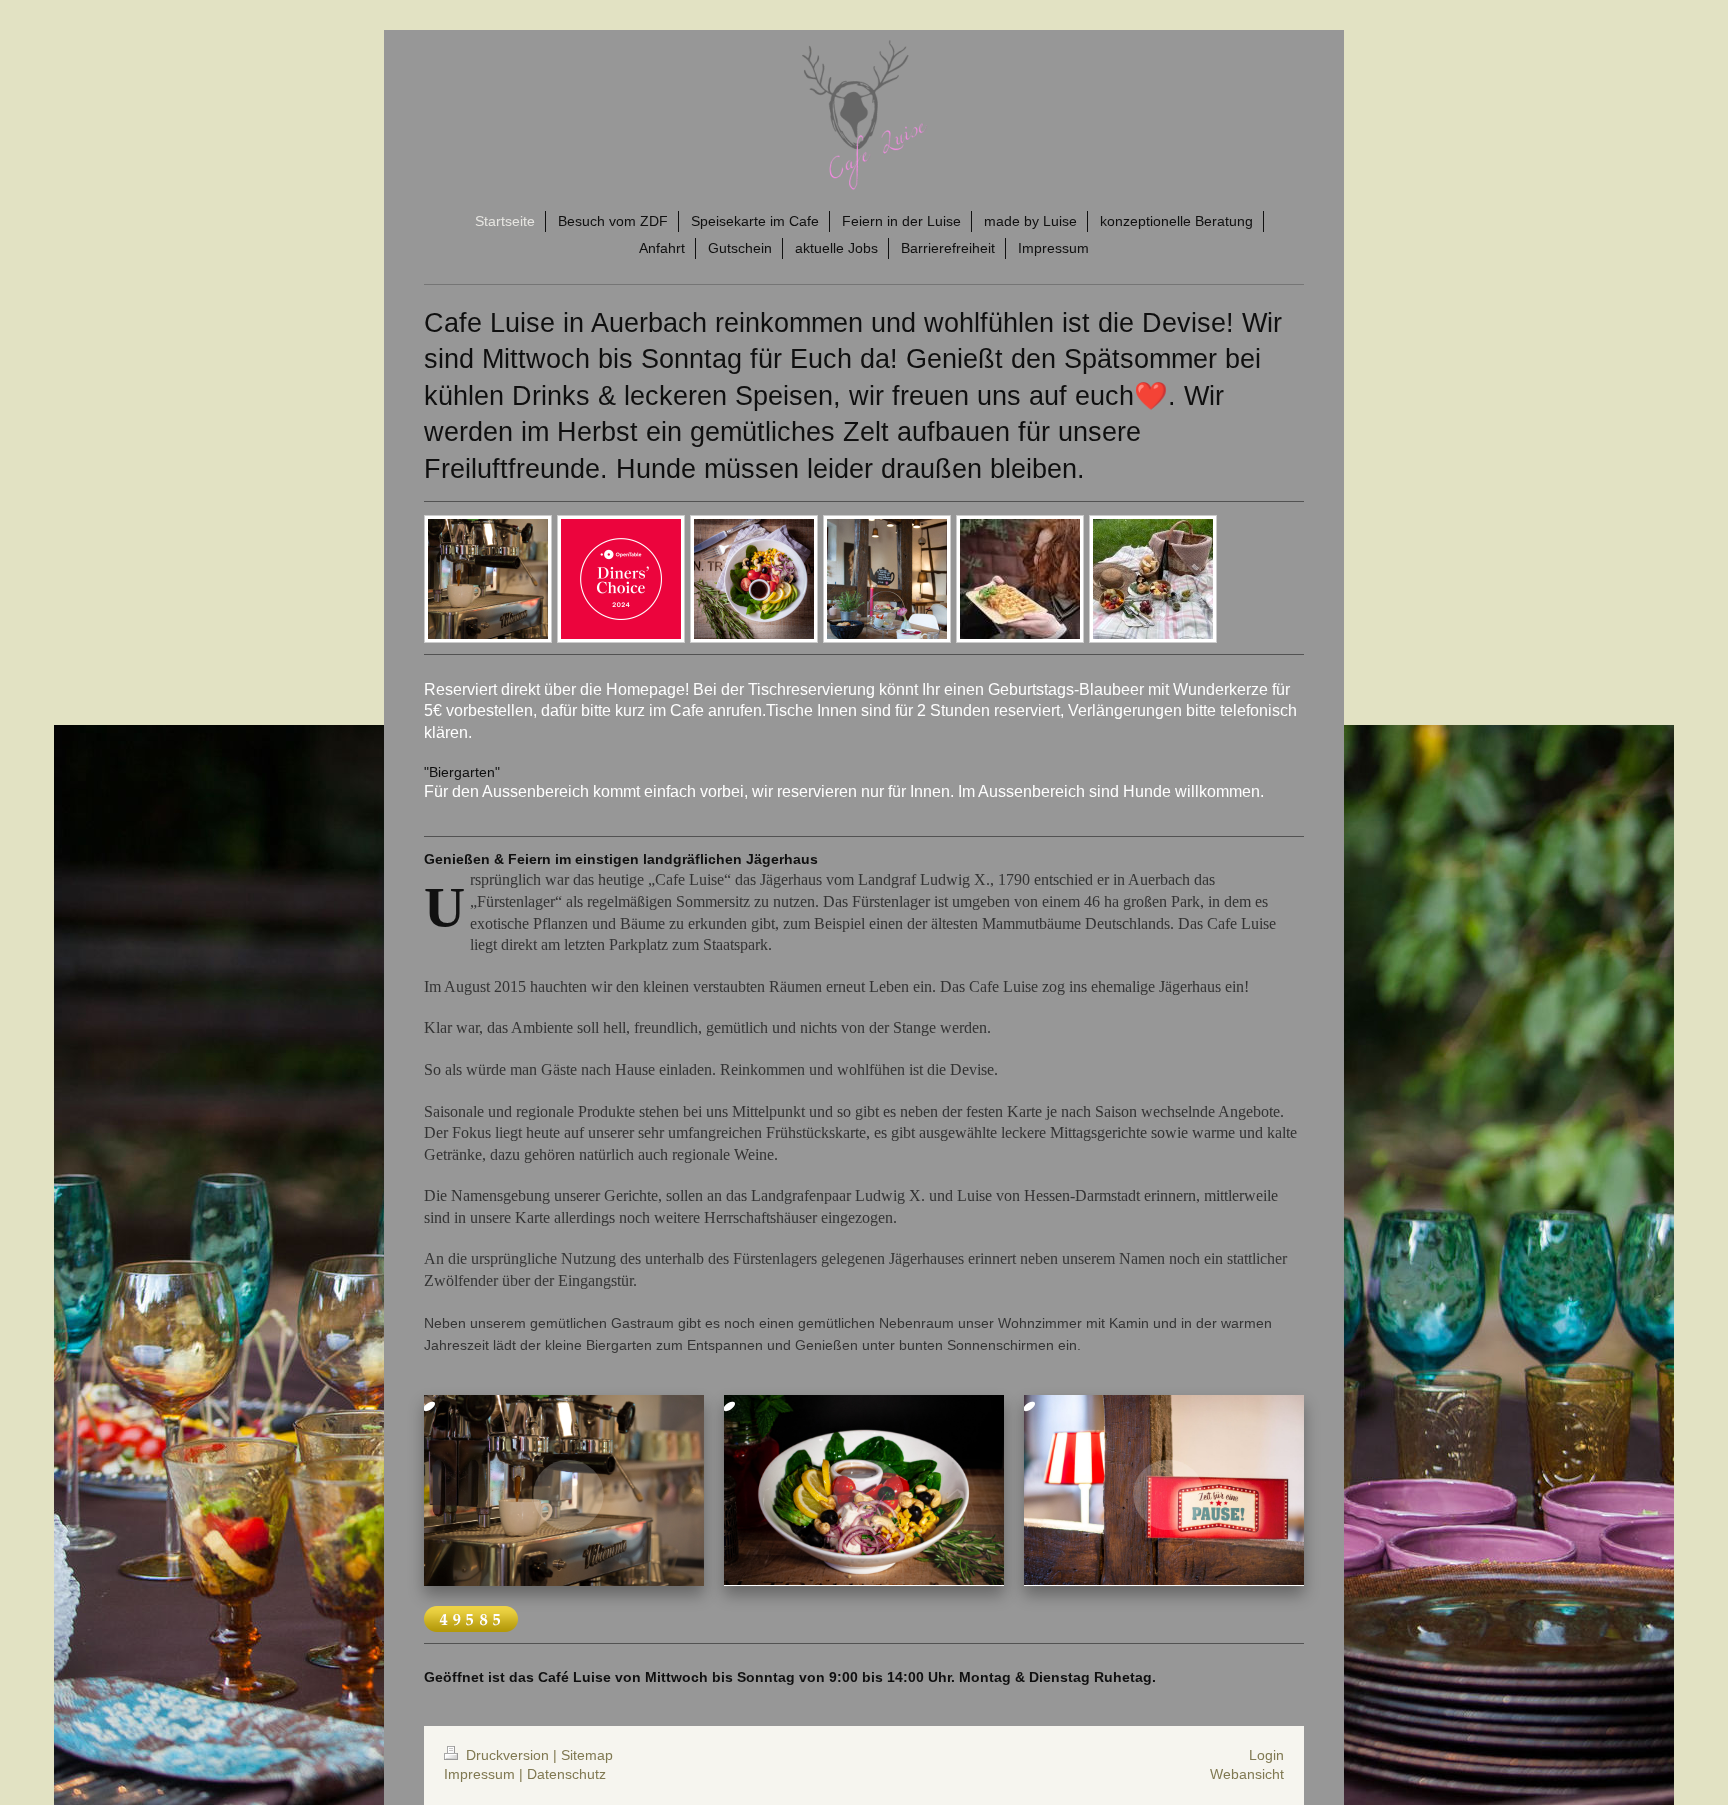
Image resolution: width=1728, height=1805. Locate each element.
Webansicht (1247, 1774)
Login (1266, 1755)
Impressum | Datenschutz (525, 1774)
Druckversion (507, 1755)
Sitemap (587, 1755)
